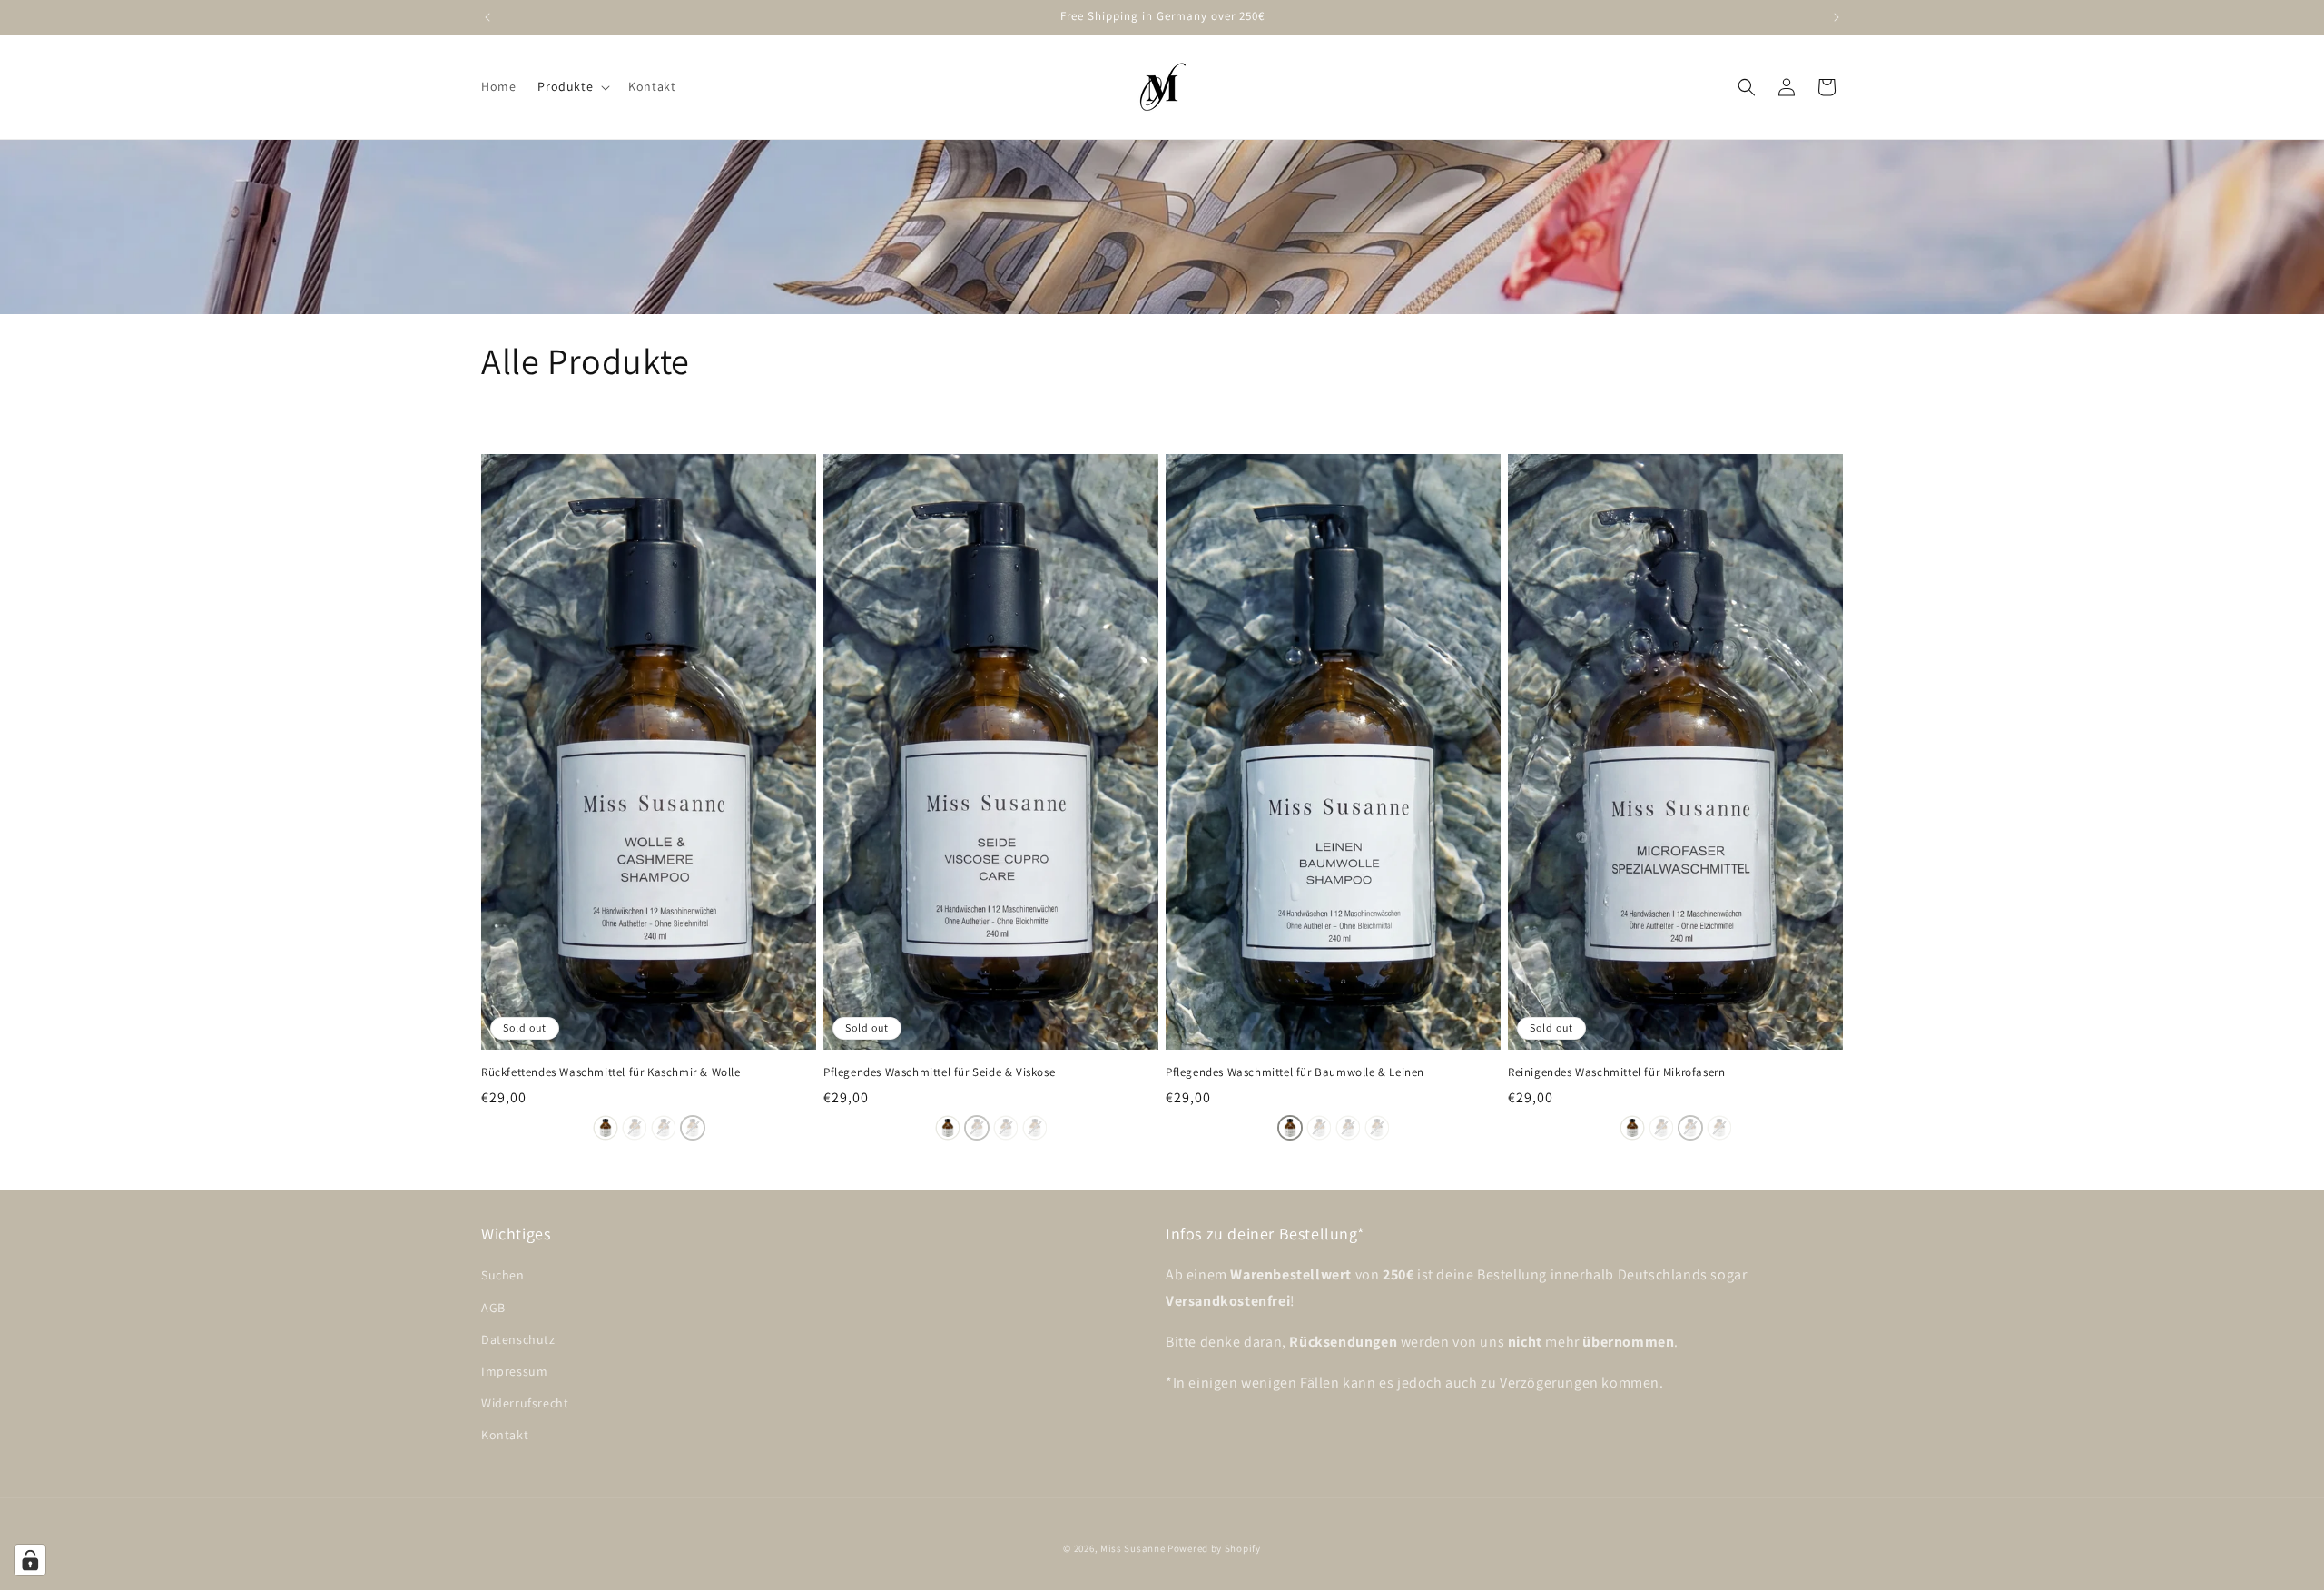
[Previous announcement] (487, 17)
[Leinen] (606, 1128)
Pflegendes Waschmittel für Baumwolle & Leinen (1295, 1072)
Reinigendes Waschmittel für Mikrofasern (1616, 1072)
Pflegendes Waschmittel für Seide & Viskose (939, 1072)
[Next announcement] (1837, 17)
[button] (572, 86)
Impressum (514, 1371)
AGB (493, 1308)
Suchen (503, 1275)
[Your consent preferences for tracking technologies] (30, 1560)
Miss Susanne (1134, 1548)
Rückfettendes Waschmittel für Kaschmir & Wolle (611, 1072)
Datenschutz (518, 1339)
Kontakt (505, 1435)
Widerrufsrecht (525, 1403)
